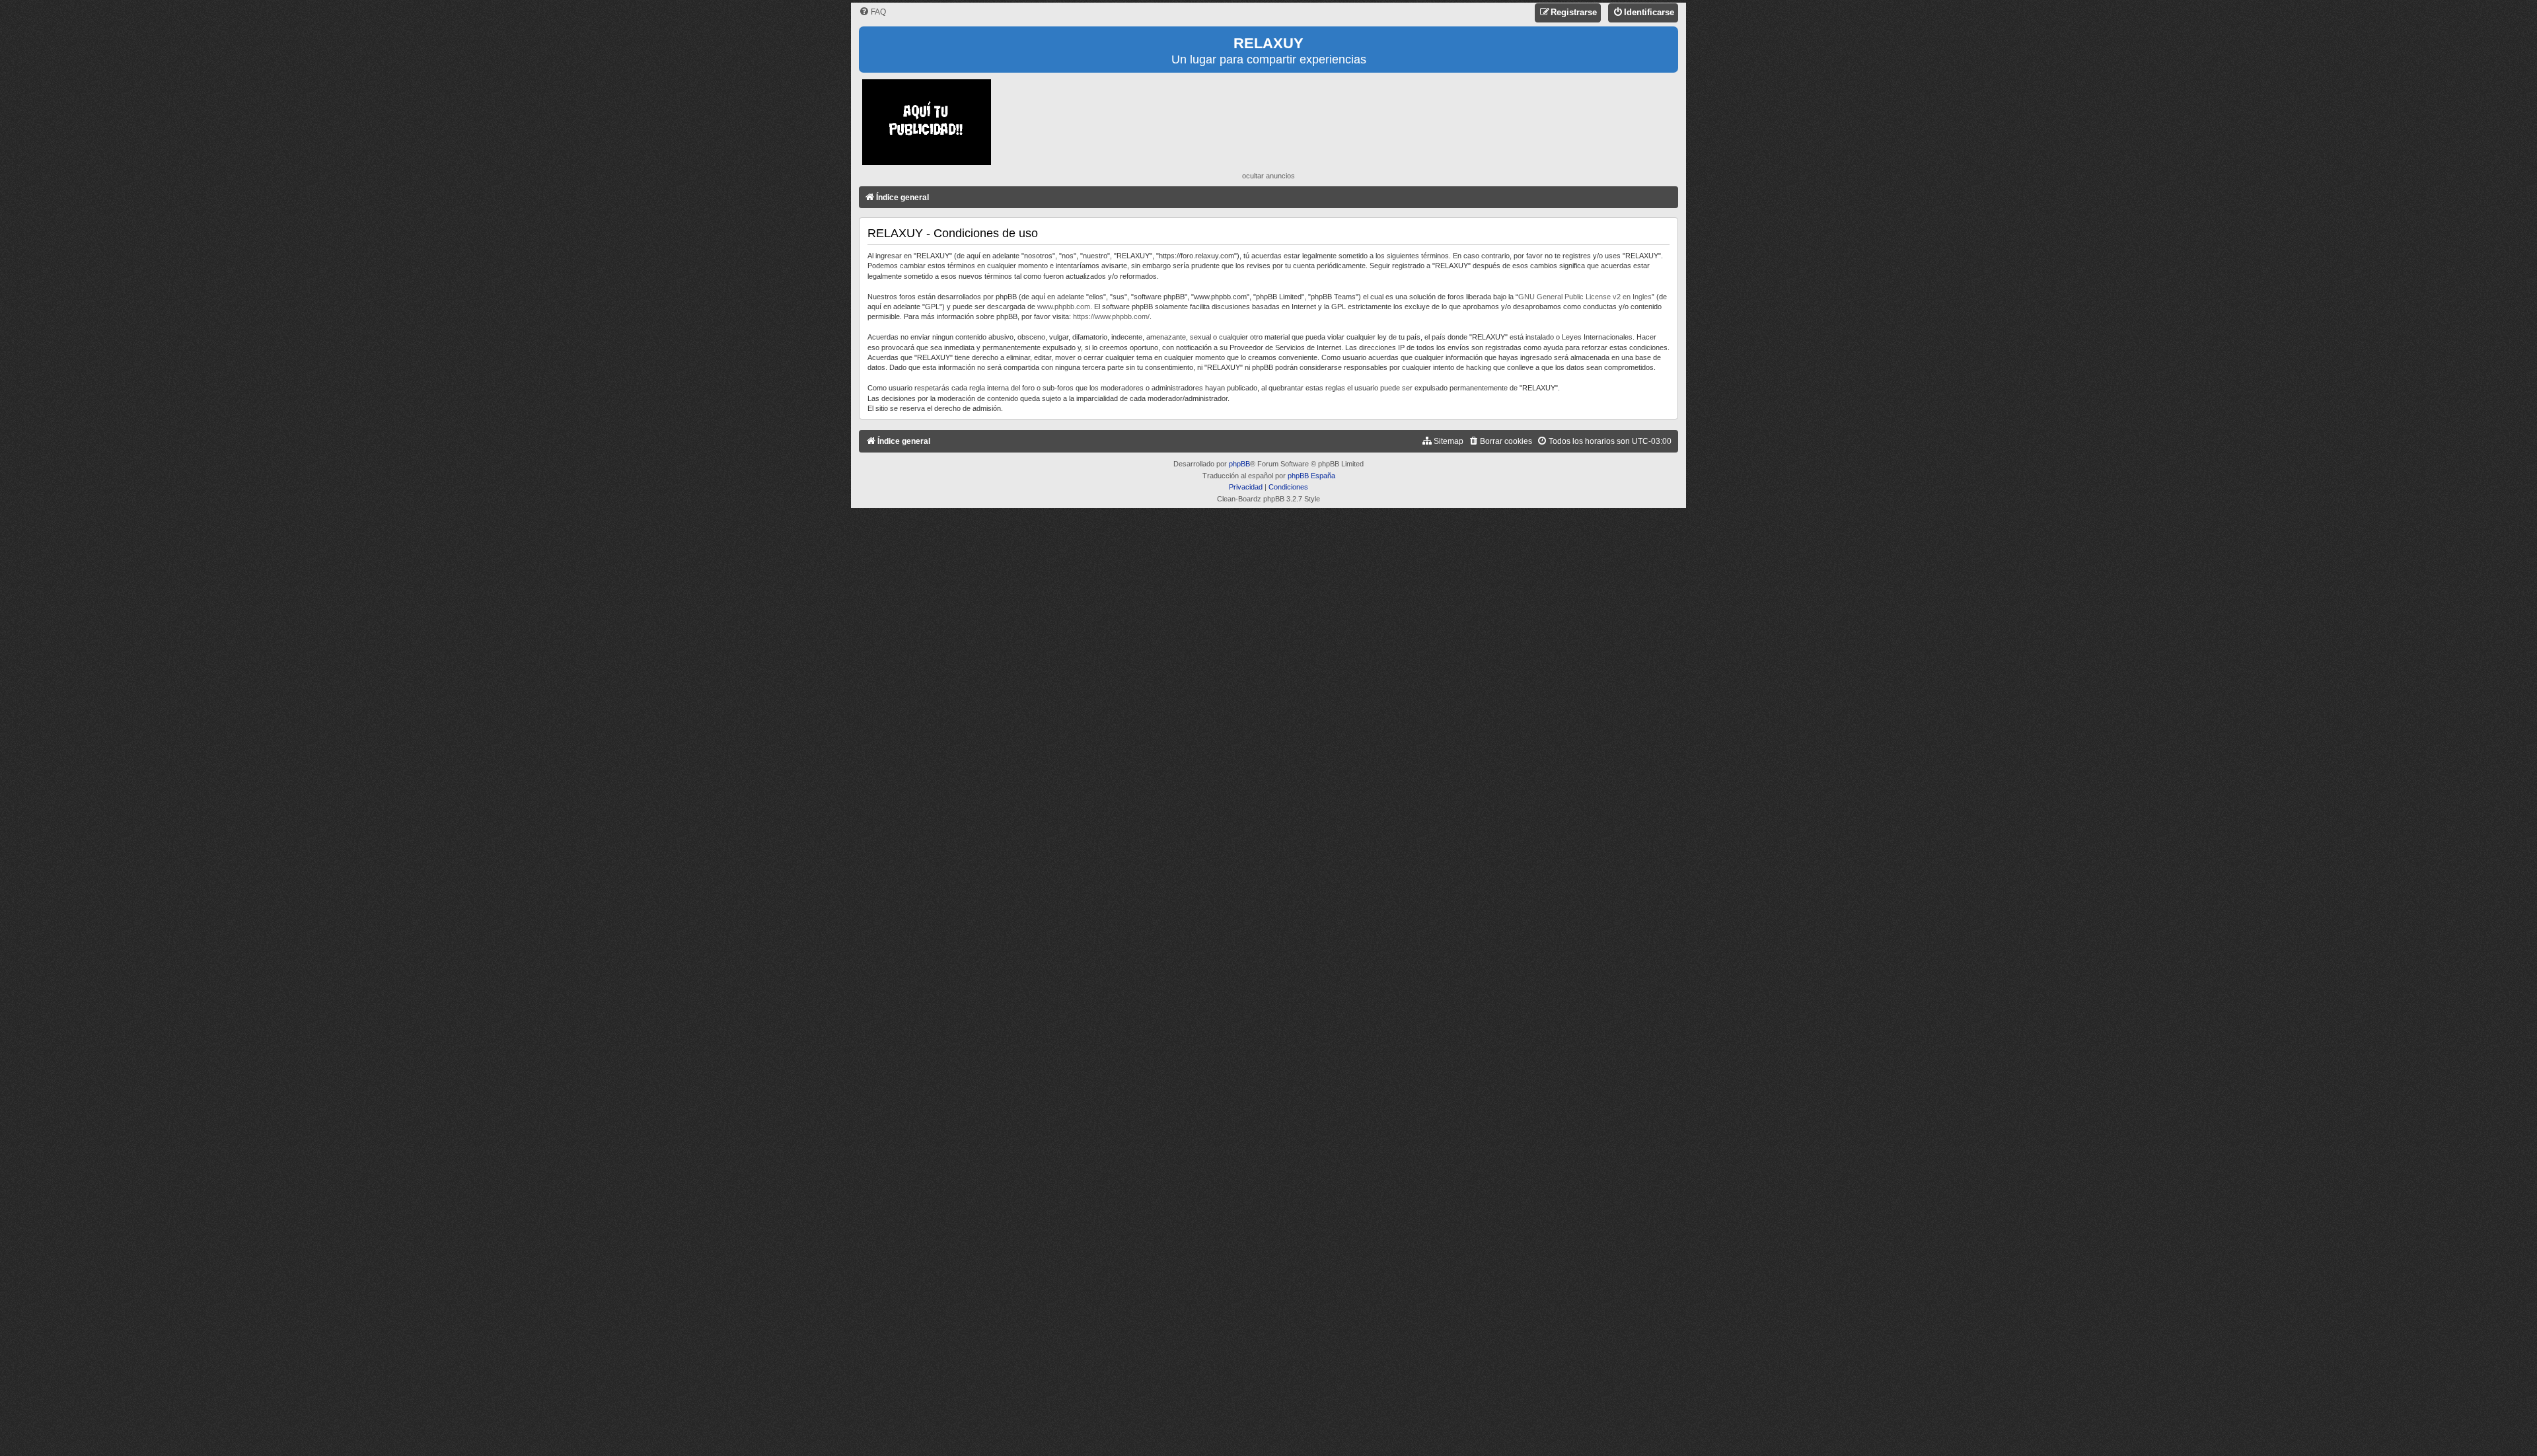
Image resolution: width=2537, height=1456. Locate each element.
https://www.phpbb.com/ (1111, 316)
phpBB (1239, 464)
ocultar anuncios (1268, 176)
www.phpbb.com (1064, 307)
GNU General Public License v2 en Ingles (1585, 297)
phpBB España (1311, 476)
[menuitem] (872, 12)
